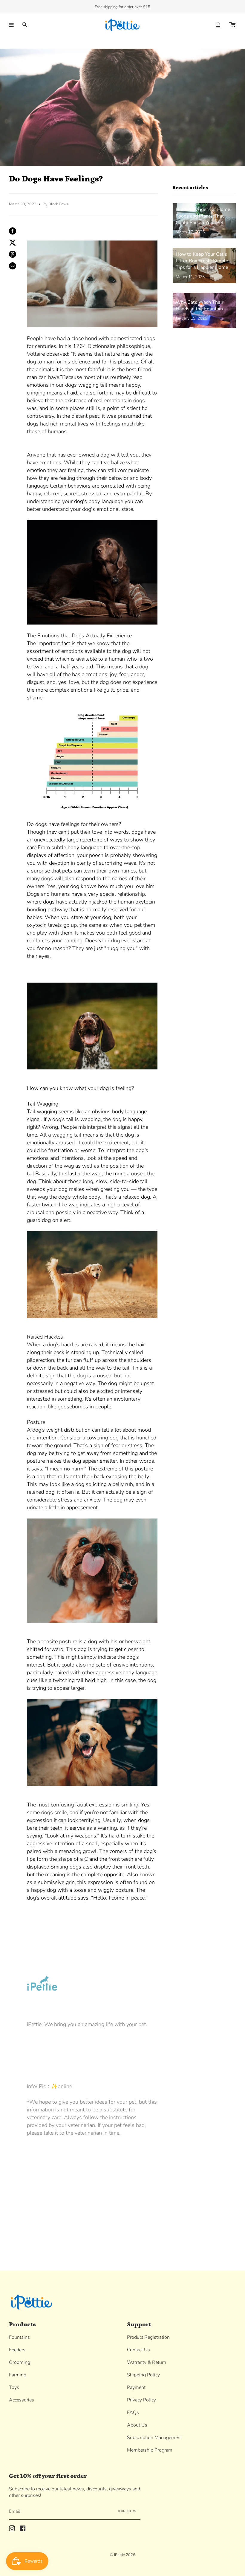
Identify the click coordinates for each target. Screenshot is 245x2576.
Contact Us (138, 2350)
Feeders (17, 2350)
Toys (14, 2387)
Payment (136, 2387)
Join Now (127, 2511)
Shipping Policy (143, 2375)
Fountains (19, 2337)
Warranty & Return (147, 2362)
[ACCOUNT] (218, 25)
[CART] (232, 25)
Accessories (22, 2400)
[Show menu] (13, 25)
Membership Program (150, 2450)
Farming (18, 2375)
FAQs (133, 2412)
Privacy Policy (141, 2400)
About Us (137, 2425)
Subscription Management (154, 2438)
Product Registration (148, 2337)
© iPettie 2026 (123, 2555)
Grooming (20, 2362)
